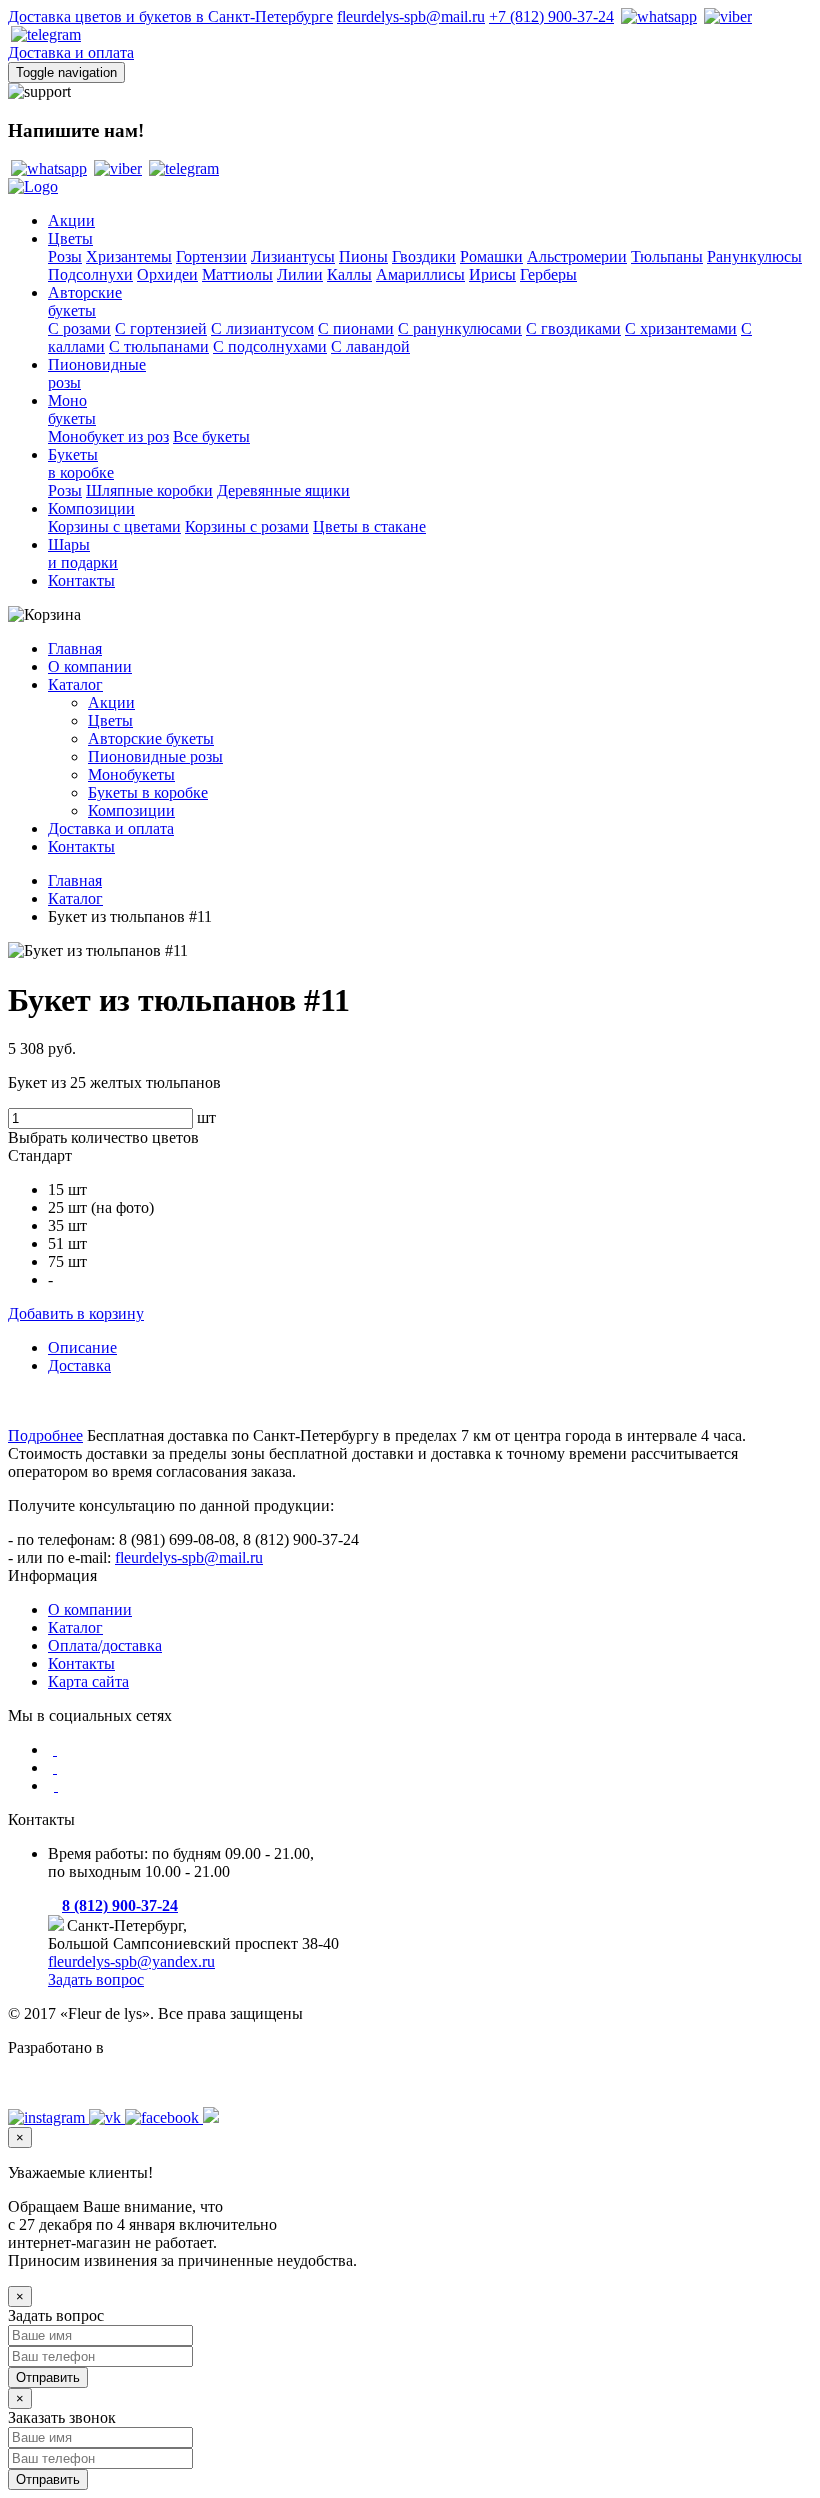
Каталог (75, 684)
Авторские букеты (151, 738)
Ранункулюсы (754, 256)
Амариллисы (420, 274)
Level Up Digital (61, 2081)
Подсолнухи (90, 274)
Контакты (81, 580)
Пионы (363, 256)
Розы (65, 256)
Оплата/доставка (105, 1645)
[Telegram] (44, 34)
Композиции (91, 508)
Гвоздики (424, 256)
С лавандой (370, 346)
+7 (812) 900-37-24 (551, 16)
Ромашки (491, 256)
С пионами (356, 328)
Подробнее (45, 1435)
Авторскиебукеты (85, 301)
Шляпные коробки (149, 490)
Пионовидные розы (155, 756)
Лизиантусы (293, 256)
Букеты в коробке (148, 792)
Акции (71, 220)
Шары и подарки (83, 553)
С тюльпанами (159, 346)
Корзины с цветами (114, 526)
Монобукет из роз (108, 436)
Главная (75, 648)
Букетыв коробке (81, 463)
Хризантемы (129, 256)
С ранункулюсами (460, 328)
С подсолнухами (270, 346)
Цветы (70, 238)
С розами (79, 328)
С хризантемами (681, 328)
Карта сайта (88, 1681)
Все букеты (211, 436)
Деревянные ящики (283, 490)
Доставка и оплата (71, 52)
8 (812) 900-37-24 (120, 1905)
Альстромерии (577, 256)
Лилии (300, 274)
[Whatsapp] (657, 16)
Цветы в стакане (369, 526)
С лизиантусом (262, 328)
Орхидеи (167, 274)
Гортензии (211, 256)
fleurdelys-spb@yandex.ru (131, 1961)
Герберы (548, 274)
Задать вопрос (96, 1979)
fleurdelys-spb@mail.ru (411, 16)
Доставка (79, 1365)
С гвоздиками (573, 328)
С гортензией (161, 328)
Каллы (349, 274)
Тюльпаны (667, 256)
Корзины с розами (247, 526)
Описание (82, 1347)
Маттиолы (237, 274)
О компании (90, 666)
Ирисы (492, 274)
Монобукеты (72, 409)
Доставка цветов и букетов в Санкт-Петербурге (170, 16)
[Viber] (726, 16)
